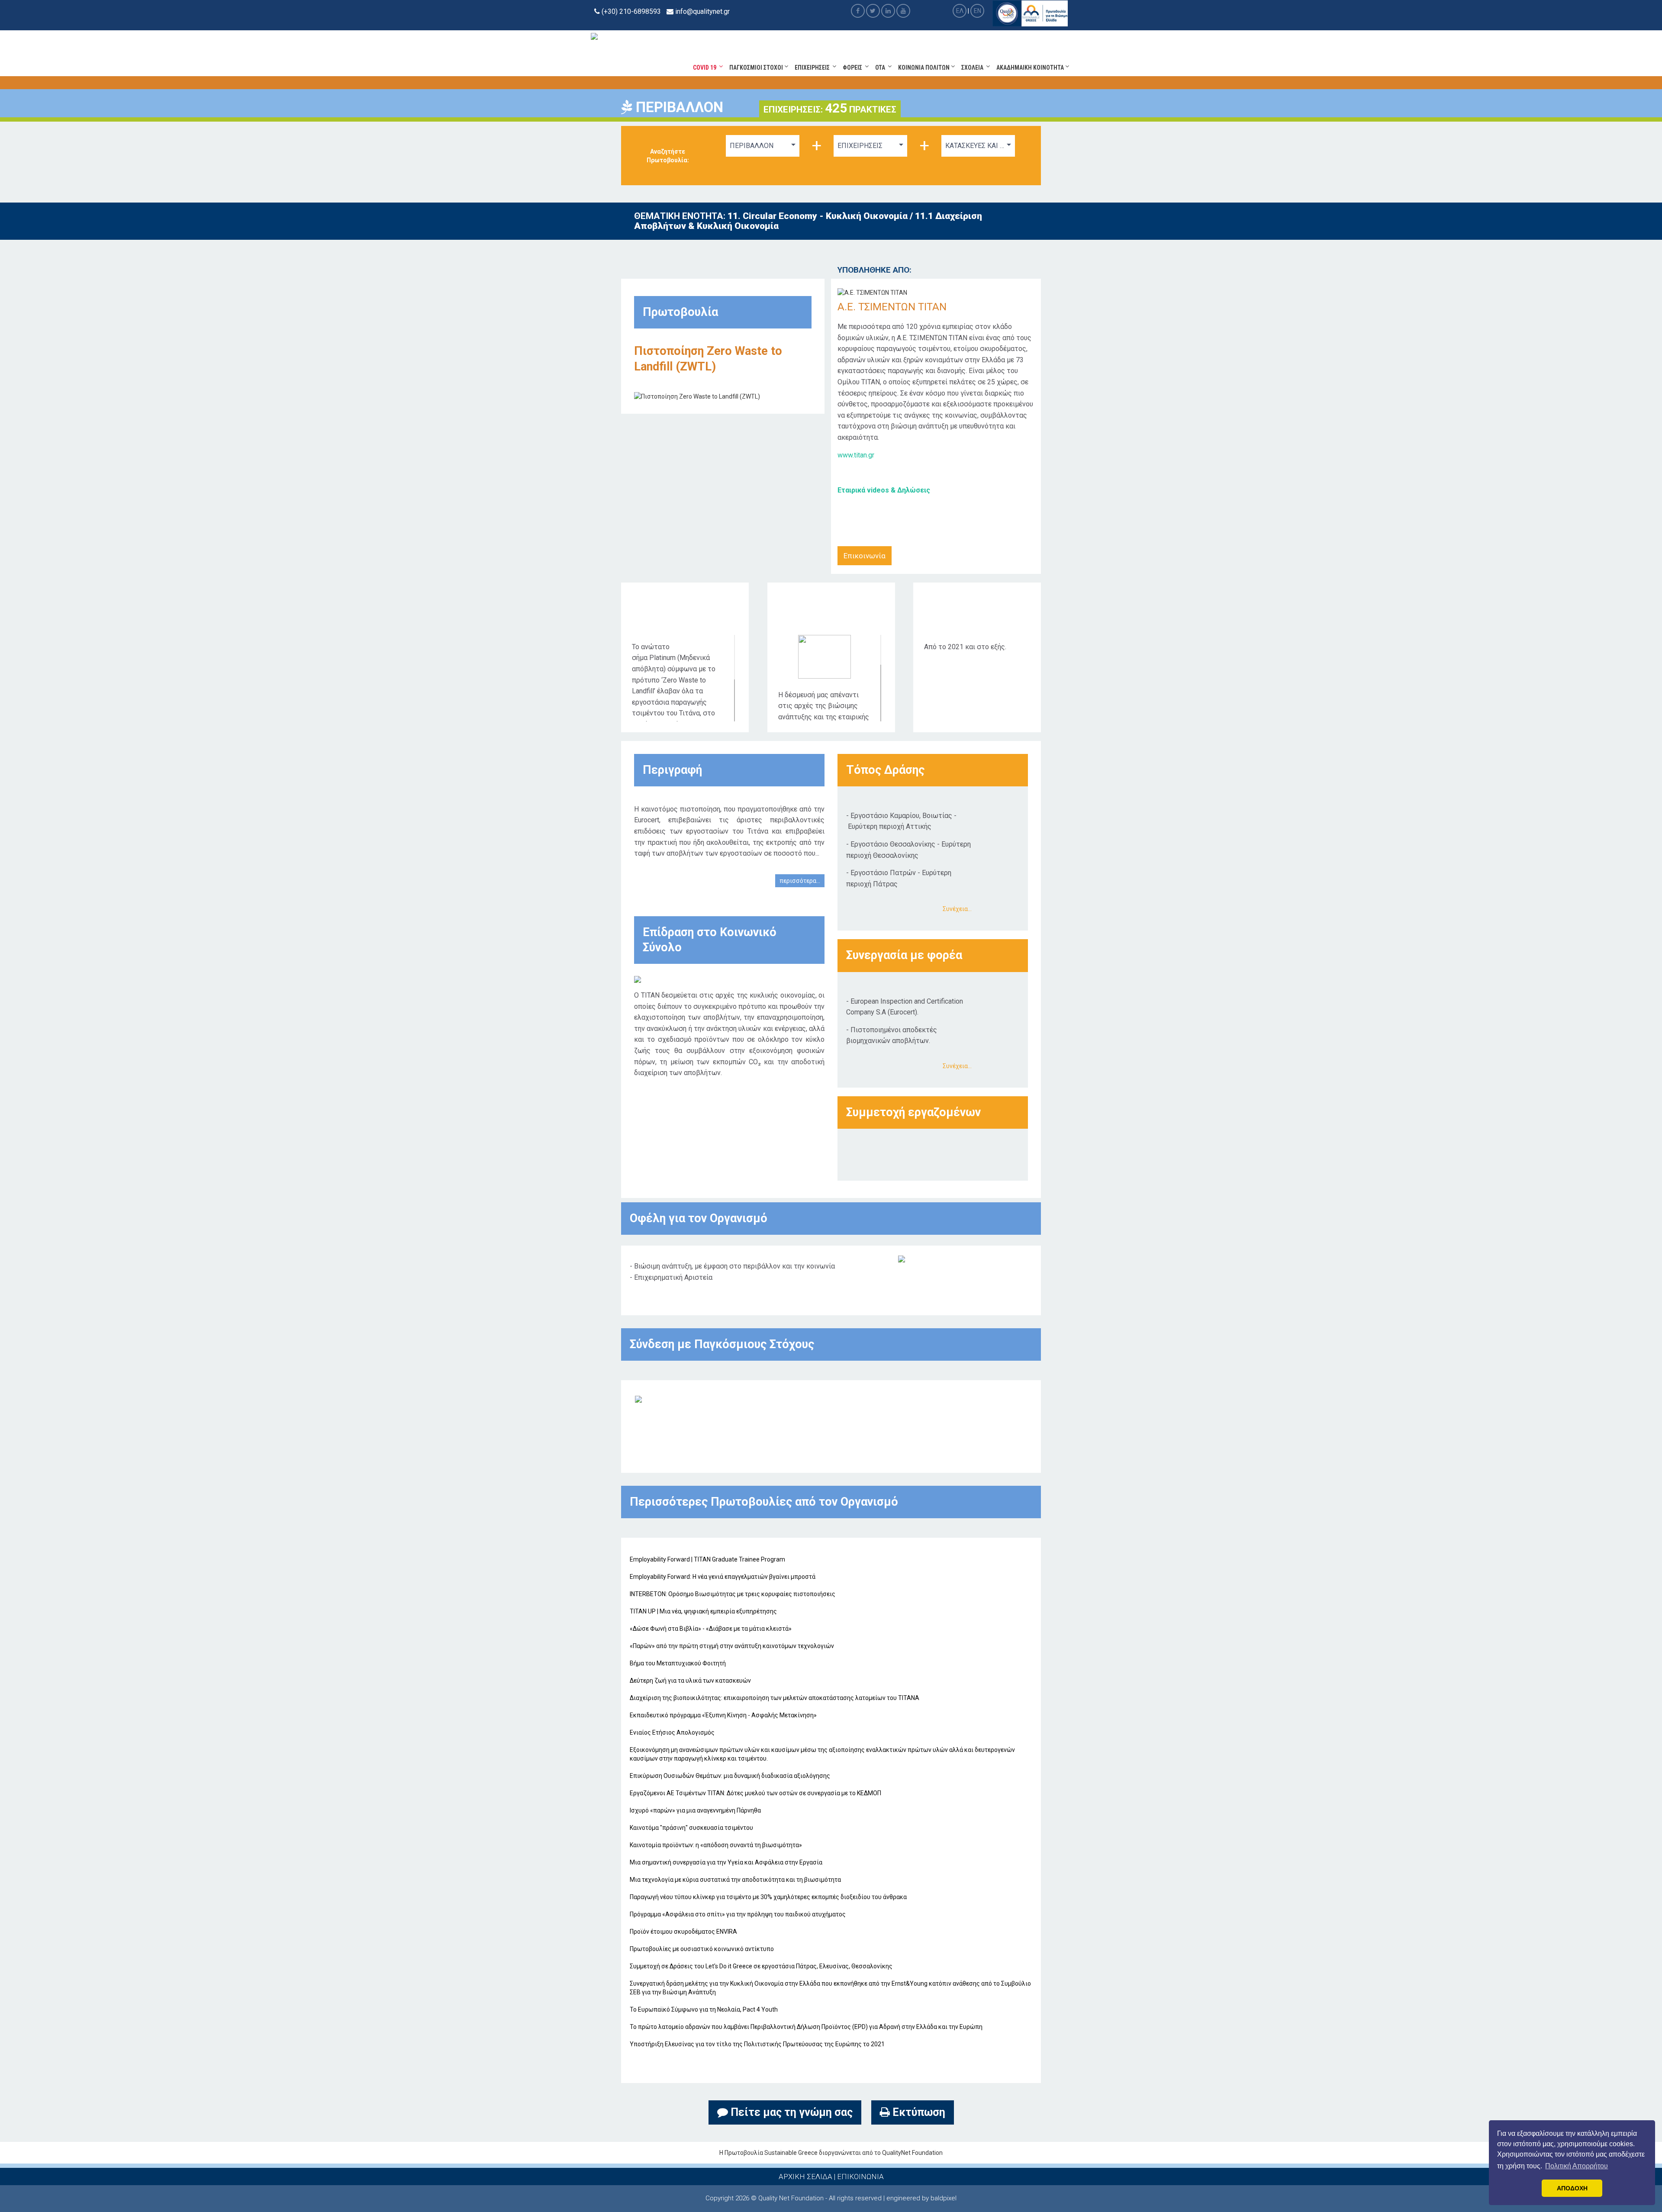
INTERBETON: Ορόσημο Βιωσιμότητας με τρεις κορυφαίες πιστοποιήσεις (733, 1594)
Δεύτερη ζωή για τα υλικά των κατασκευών (690, 1681)
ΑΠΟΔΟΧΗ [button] (1572, 2188)
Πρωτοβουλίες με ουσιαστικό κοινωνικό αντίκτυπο (702, 1949)
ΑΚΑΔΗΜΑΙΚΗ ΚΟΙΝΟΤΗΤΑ (1031, 68)
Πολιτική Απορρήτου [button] (1577, 2166)
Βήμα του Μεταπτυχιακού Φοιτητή (678, 1663)
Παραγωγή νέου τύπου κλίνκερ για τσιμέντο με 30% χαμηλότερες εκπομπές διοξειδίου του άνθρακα (768, 1897)
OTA (881, 68)
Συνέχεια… (957, 909)
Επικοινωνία (865, 556)
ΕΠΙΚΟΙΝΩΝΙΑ (860, 2177)
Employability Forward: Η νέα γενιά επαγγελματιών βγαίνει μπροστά (723, 1577)
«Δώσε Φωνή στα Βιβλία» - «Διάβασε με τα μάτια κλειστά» (711, 1629)
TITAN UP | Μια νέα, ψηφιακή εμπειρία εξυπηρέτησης (703, 1611)
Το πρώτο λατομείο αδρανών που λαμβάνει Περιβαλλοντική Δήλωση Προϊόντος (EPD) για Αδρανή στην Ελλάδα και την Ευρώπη (806, 2027)
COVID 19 (706, 68)
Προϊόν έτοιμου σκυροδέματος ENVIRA (683, 1932)
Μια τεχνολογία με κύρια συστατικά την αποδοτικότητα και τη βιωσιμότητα (735, 1880)
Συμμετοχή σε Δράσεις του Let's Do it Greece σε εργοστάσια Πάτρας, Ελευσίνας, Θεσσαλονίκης (761, 1966)
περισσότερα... (800, 881)
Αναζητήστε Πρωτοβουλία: (668, 156)
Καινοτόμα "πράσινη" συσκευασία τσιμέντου (691, 1828)
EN (978, 11)
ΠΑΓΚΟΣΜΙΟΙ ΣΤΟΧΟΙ (757, 68)
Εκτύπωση (918, 2112)
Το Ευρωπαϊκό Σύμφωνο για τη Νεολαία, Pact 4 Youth (704, 2009)
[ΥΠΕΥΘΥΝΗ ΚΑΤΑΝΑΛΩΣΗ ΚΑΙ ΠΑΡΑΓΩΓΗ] (638, 1398)
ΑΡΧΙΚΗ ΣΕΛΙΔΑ (805, 2177)
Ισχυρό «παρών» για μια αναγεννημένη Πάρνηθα (695, 1810)
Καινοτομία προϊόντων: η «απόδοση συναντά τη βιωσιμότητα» (716, 1845)
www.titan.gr (856, 455)
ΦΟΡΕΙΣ (854, 68)
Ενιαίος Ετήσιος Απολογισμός (672, 1732)
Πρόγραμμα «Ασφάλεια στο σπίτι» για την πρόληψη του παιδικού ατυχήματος (738, 1914)
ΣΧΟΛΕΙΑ (974, 68)
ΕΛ (960, 11)
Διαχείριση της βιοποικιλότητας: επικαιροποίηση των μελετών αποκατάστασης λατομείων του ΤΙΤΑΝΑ (775, 1698)
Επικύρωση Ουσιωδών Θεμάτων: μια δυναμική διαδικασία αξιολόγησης (730, 1776)
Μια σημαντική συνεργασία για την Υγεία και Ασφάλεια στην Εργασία (726, 1862)
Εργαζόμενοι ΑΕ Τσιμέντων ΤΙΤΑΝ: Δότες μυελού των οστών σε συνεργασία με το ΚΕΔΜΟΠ (755, 1793)
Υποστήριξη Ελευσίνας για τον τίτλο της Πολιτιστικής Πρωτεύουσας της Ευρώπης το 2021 (757, 2044)
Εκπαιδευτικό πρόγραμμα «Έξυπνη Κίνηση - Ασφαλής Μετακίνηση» (723, 1715)
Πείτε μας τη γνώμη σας (790, 2112)
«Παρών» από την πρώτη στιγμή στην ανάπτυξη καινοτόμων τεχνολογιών (732, 1646)
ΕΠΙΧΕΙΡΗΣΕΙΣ (813, 68)
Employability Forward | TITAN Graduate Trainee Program (707, 1559)
